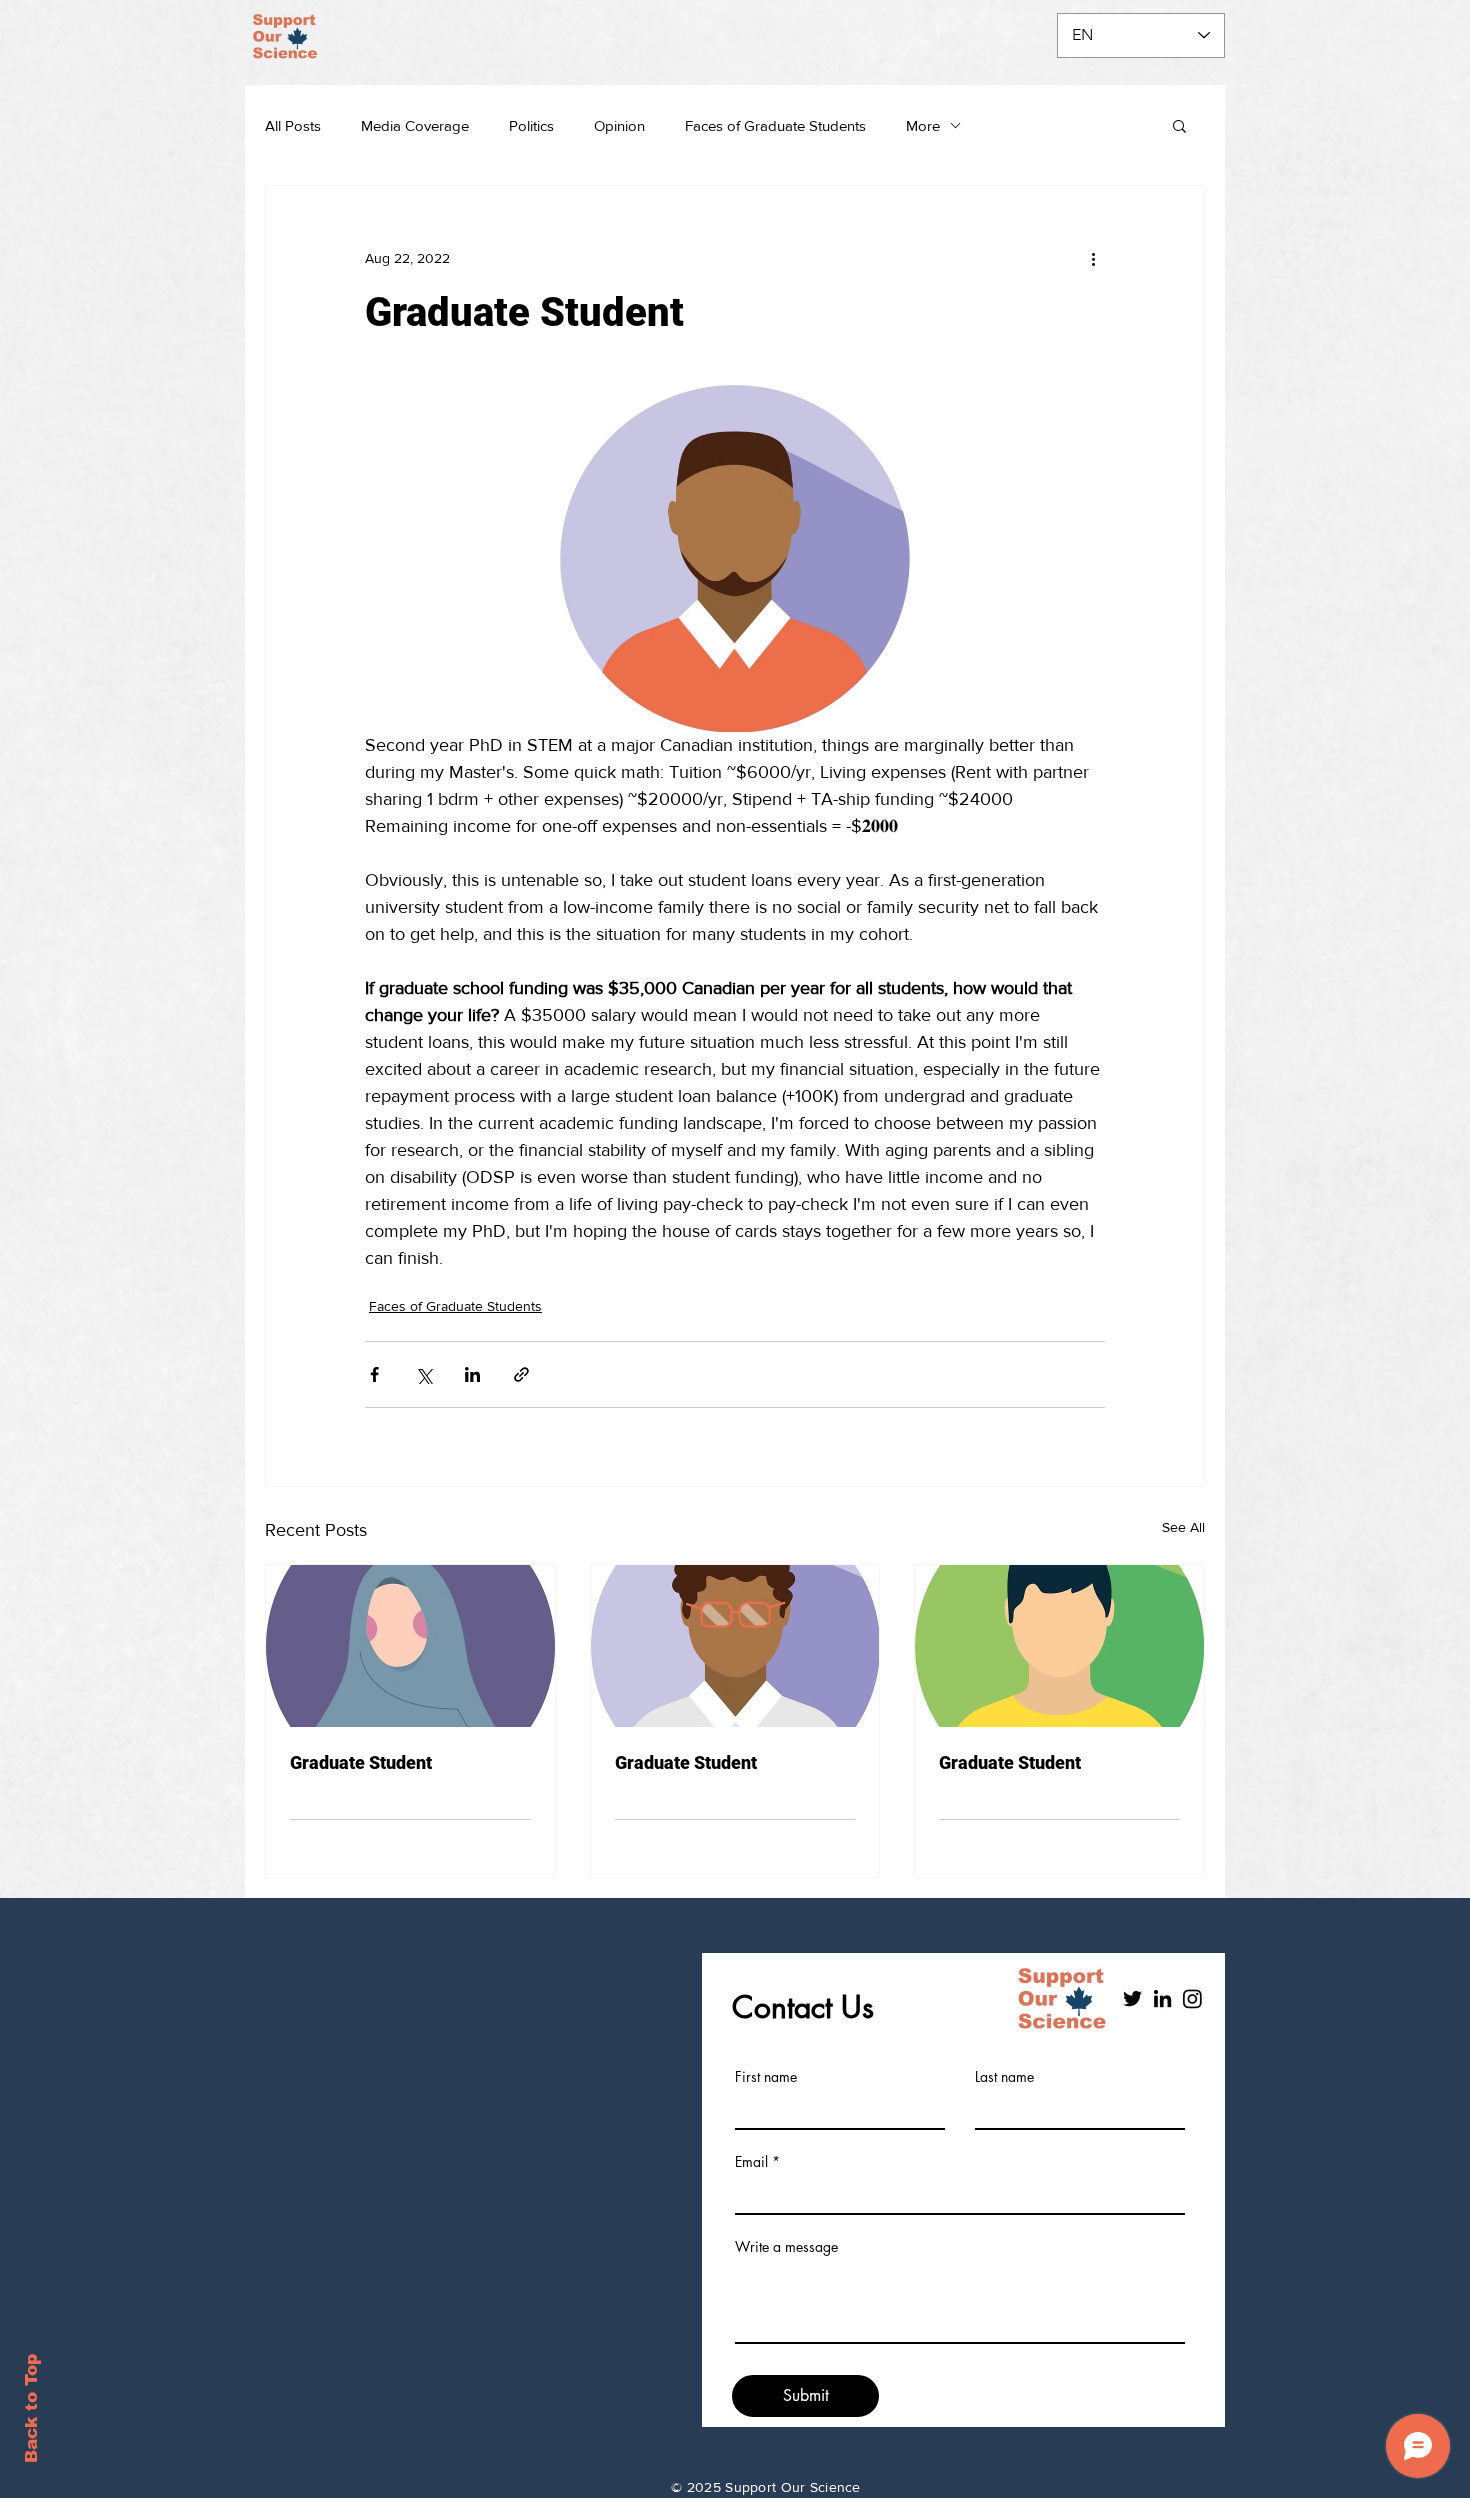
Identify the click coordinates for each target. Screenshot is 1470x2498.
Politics (531, 125)
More (923, 125)
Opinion (619, 125)
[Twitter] (1132, 1998)
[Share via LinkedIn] (472, 1374)
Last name (1004, 2077)
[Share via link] (521, 1374)
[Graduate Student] (410, 1646)
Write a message (786, 2247)
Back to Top (31, 2408)
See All (1183, 1527)
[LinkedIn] (1162, 1998)
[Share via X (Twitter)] (423, 1374)
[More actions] (1093, 258)
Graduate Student (361, 1762)
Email (751, 2162)
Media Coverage (415, 125)
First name (766, 2077)
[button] (1179, 125)
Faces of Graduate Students (775, 125)
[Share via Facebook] (374, 1374)
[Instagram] (1192, 1998)
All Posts (293, 125)
